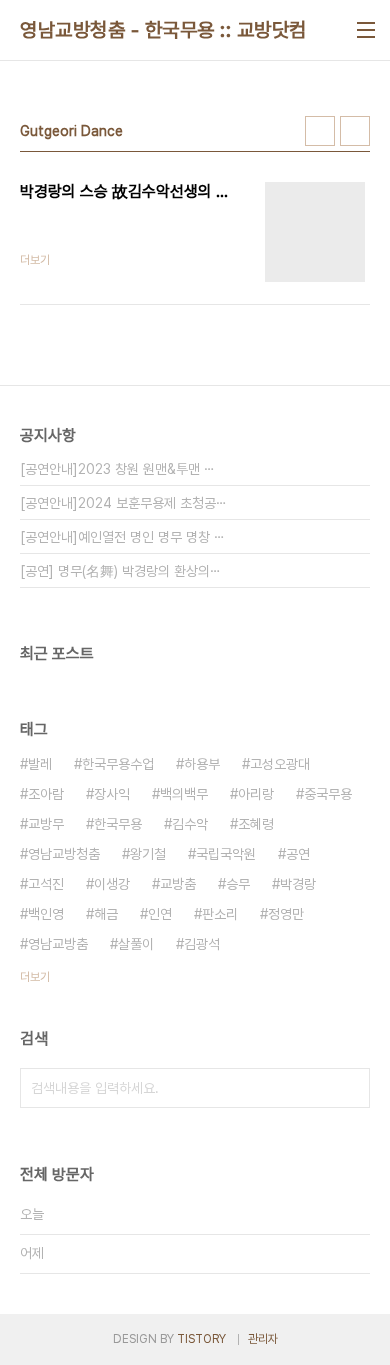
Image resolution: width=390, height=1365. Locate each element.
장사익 (112, 794)
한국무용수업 (118, 764)
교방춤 (178, 884)
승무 (238, 884)
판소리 (220, 914)
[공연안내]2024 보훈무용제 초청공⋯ (123, 503)
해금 (106, 914)
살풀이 (136, 944)
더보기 (35, 977)
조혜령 (256, 824)
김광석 (202, 944)
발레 (40, 764)
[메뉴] (366, 30)
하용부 (202, 764)
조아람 (46, 794)
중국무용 (328, 794)
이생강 (112, 884)
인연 (160, 914)
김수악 (190, 824)
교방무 (46, 824)
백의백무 (184, 794)
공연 (298, 854)
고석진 (46, 884)
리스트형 (355, 131)
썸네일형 (320, 131)
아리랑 (256, 794)
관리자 (263, 1339)
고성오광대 (280, 764)
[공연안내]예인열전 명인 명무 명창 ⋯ (122, 537)
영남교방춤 (58, 944)
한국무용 (118, 824)
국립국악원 (226, 854)
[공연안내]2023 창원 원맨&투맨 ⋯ (117, 469)
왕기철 (148, 854)
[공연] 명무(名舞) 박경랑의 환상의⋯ (120, 571)
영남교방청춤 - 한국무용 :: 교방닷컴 (163, 30)
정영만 (286, 914)
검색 (350, 1088)
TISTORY (201, 1339)
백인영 (46, 914)
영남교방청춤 (64, 854)
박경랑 (298, 884)
